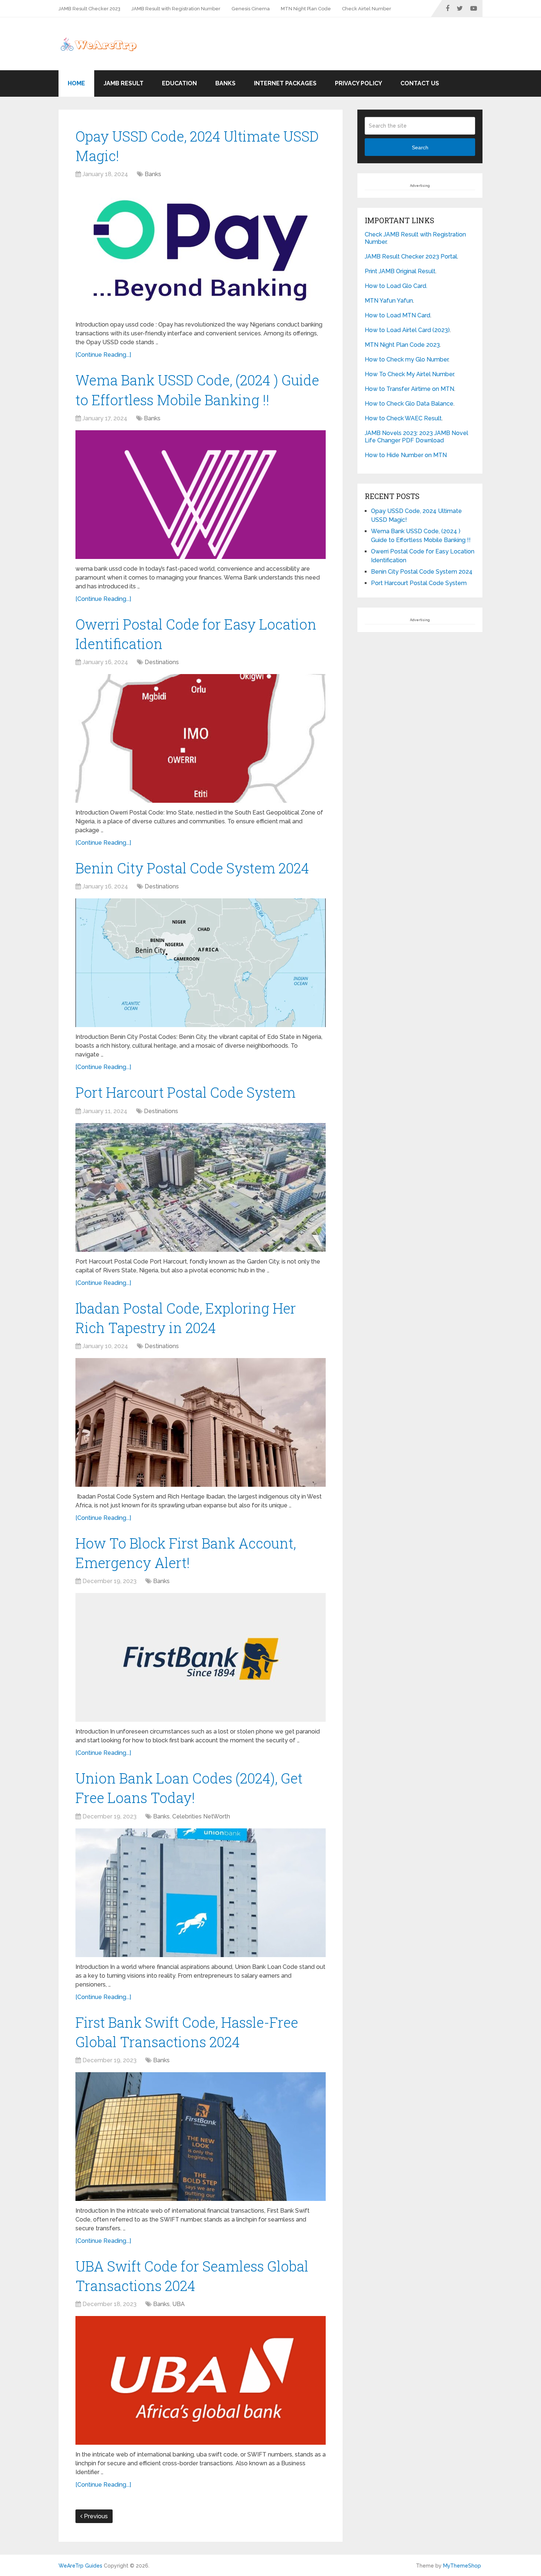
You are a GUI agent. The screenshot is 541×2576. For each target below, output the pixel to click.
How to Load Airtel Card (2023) (407, 330)
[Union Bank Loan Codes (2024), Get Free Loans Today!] (201, 1893)
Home (76, 83)
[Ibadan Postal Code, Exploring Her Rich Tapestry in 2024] (201, 1422)
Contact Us (420, 83)
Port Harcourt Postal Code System (185, 1092)
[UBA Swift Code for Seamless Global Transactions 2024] (201, 2380)
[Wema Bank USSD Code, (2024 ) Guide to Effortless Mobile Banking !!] (201, 495)
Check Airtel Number (367, 9)
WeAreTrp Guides (80, 2566)
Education (179, 83)
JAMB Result (123, 83)
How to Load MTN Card (397, 315)
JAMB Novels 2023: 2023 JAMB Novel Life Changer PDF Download (416, 437)
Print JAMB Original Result (400, 271)
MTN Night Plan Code (306, 9)
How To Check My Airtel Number (409, 374)
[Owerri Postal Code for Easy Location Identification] (201, 738)
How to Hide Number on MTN (406, 455)
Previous (95, 2516)
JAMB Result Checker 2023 (89, 9)
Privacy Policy (358, 83)
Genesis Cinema (251, 9)
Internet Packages (285, 83)
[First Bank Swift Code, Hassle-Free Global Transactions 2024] (201, 2137)
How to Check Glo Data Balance (409, 404)
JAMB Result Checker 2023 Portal (411, 256)
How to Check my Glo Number (406, 359)
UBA (178, 2304)
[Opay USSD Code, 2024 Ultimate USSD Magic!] (201, 250)
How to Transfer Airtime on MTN (409, 389)
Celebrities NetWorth (201, 1816)
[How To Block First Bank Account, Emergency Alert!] (201, 1657)
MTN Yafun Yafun (389, 301)
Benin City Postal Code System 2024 (192, 868)
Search (420, 147)
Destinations (162, 662)
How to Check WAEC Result (403, 418)
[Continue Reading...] (103, 355)
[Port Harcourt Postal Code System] (201, 1187)
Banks (225, 83)
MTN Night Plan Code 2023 (402, 345)
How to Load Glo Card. (396, 286)
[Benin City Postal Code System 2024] (201, 963)
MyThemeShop (462, 2566)
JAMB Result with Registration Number (176, 9)
